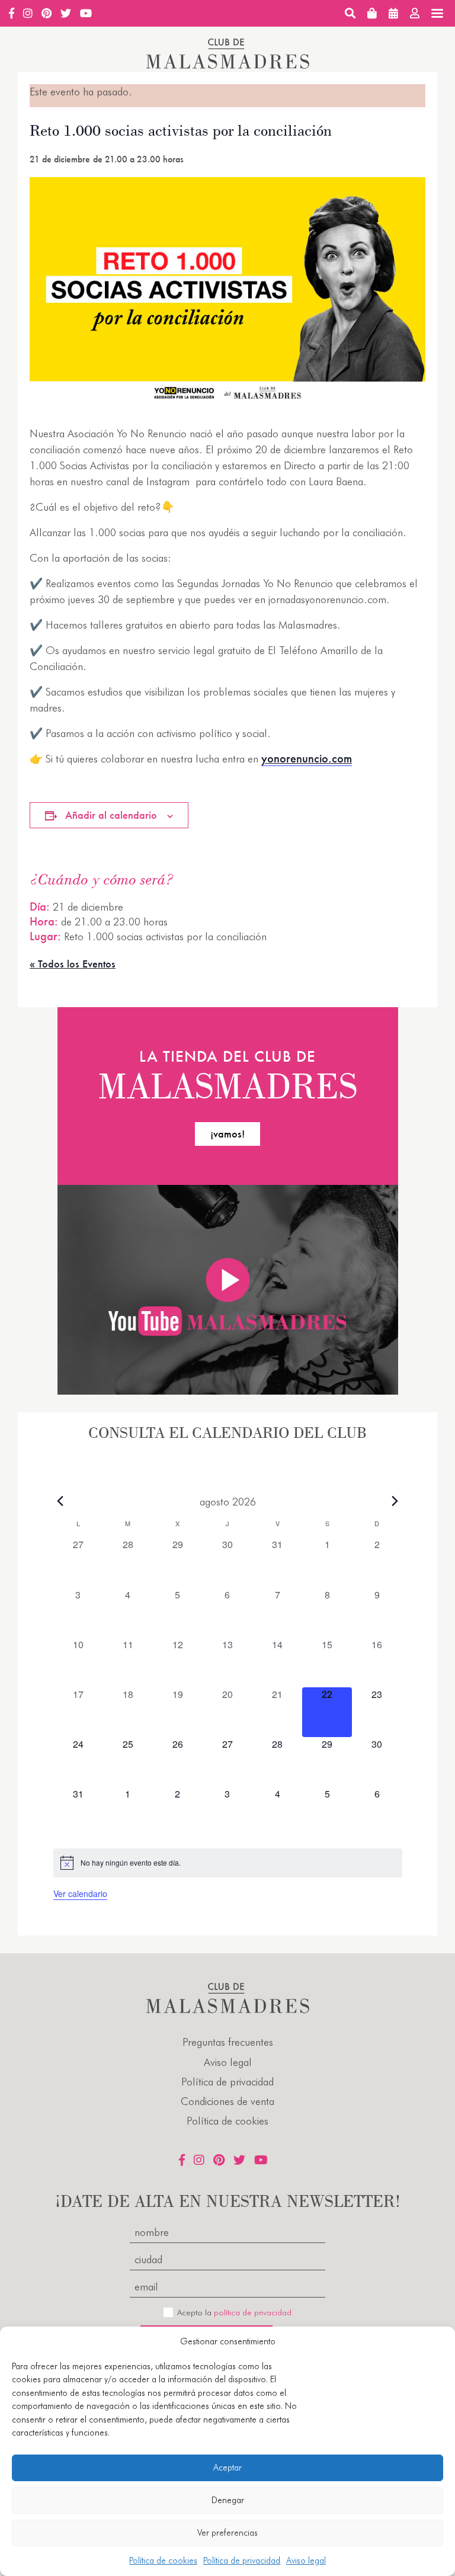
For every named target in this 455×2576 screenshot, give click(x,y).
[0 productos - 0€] (372, 13)
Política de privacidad (242, 2561)
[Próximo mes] (395, 1501)
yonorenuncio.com (307, 758)
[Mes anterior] (60, 1501)
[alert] (228, 1863)
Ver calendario (80, 1893)
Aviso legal (306, 2561)
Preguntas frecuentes (228, 2042)
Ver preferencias (227, 2533)
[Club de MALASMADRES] (228, 65)
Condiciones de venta (227, 2101)
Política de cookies (163, 2561)
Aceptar (227, 2468)
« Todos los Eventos (73, 964)
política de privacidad (253, 2312)
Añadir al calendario (111, 815)
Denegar (228, 2500)
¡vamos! (227, 1134)
